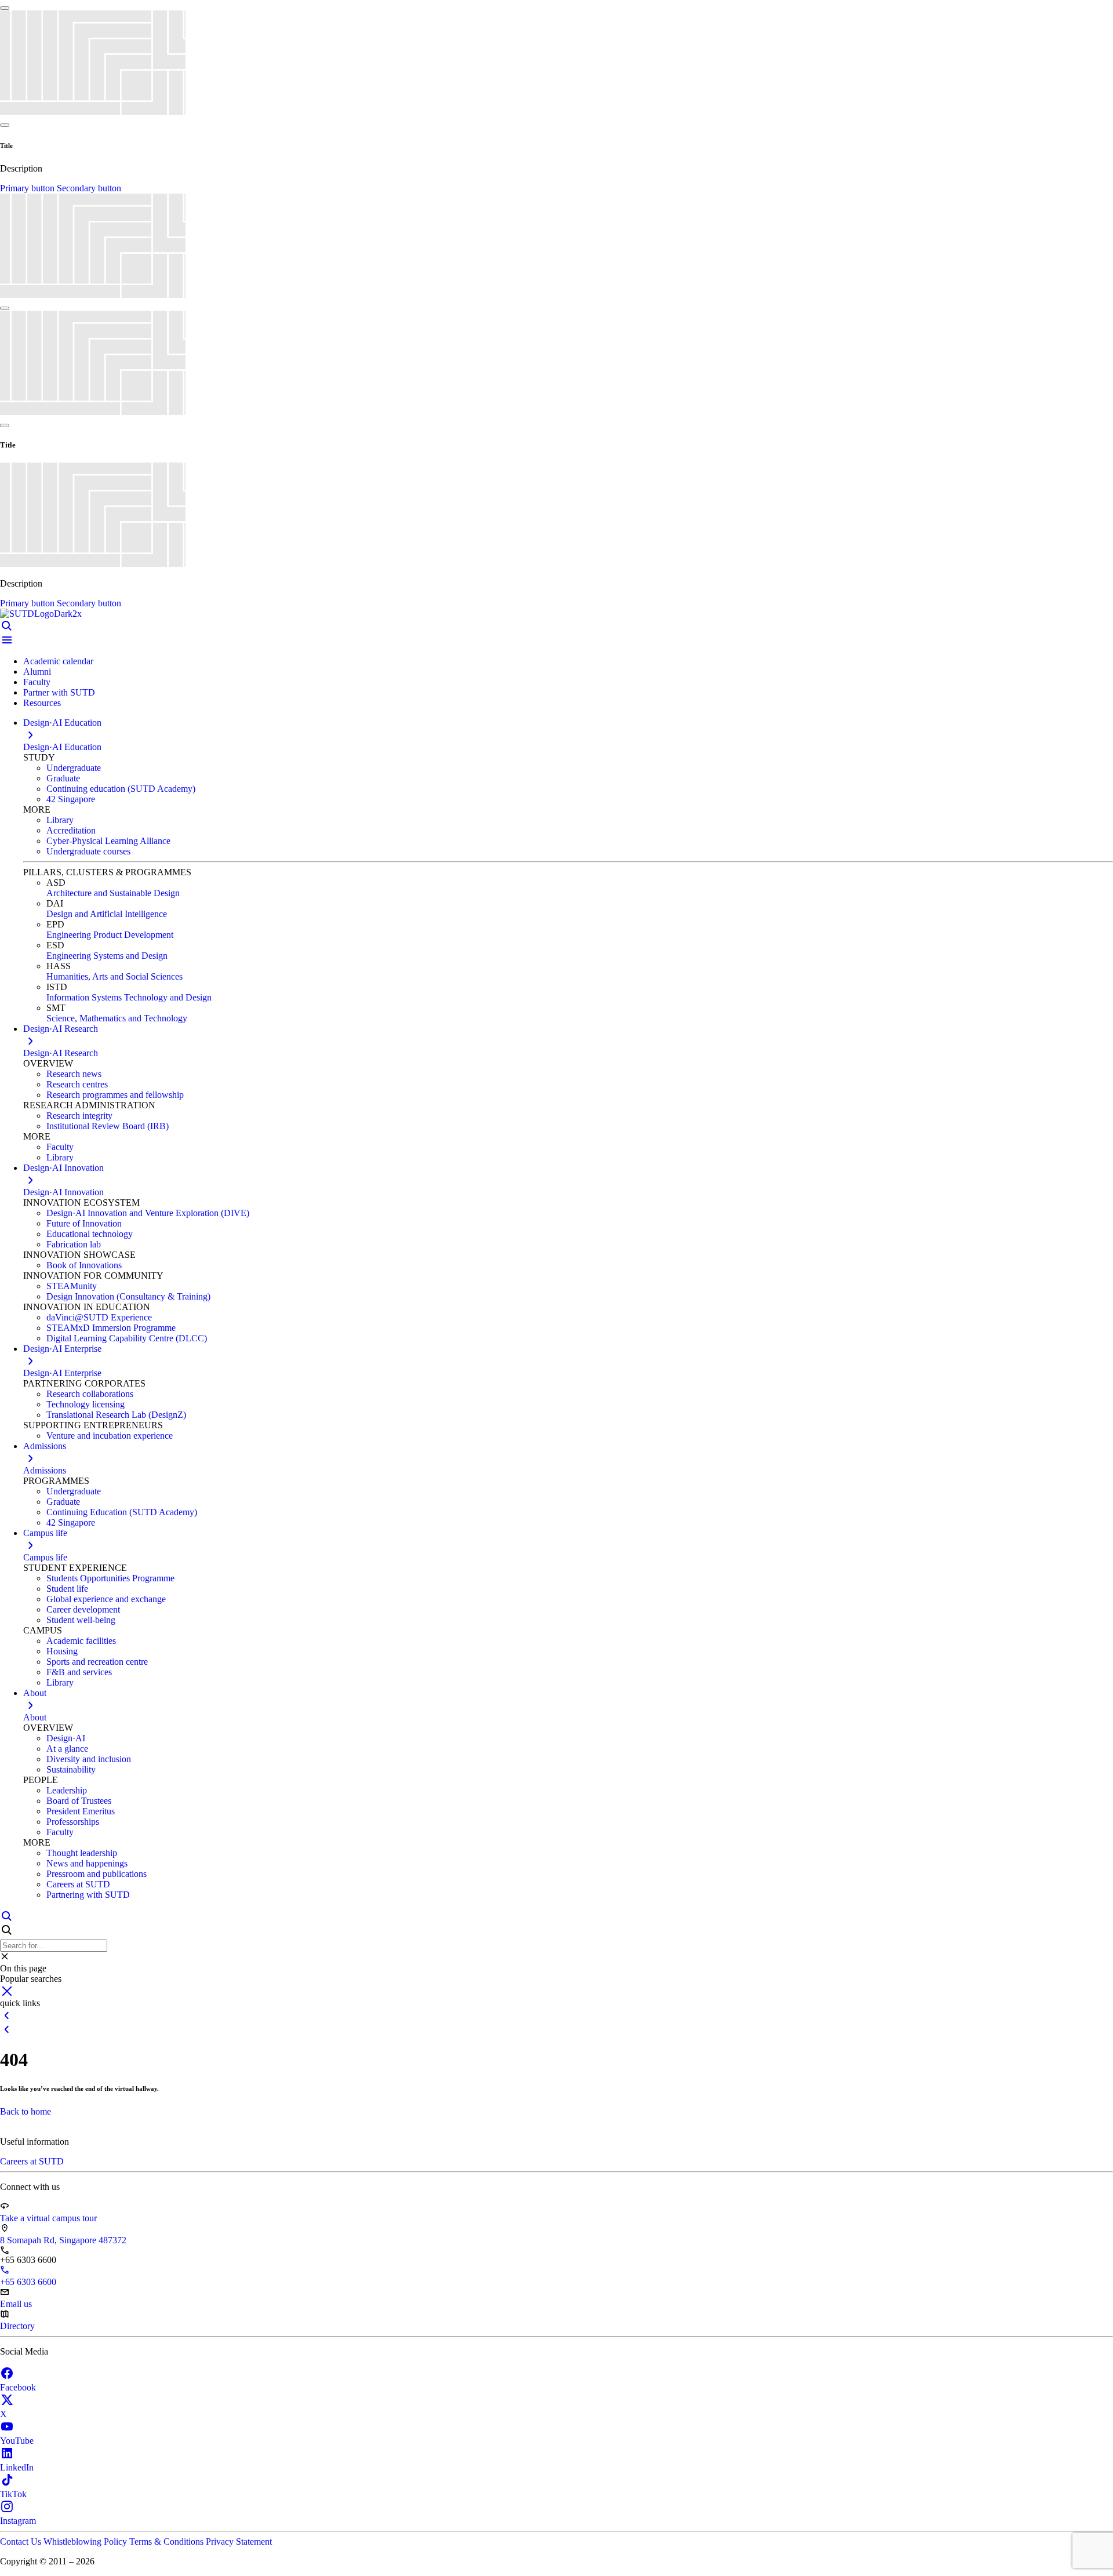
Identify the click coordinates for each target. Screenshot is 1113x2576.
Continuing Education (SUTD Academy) (122, 1512)
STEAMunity (72, 1286)
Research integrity (79, 1116)
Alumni (37, 672)
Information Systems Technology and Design (129, 997)
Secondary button (89, 188)
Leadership (67, 1790)
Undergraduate (74, 768)
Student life (67, 1589)
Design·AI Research (61, 1053)
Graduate (63, 778)
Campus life (45, 1557)
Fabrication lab (74, 1244)
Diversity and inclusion (89, 1759)
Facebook (18, 2387)
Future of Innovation (84, 1223)
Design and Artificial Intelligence (107, 914)
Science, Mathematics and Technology (117, 1018)
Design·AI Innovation (63, 1192)
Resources (42, 703)
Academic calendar (58, 661)
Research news (74, 1074)
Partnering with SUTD (88, 1895)
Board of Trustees (79, 1801)
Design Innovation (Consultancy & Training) (128, 1296)
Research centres (77, 1084)
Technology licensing (86, 1404)
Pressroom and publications (97, 1874)
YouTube (17, 2441)
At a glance (67, 1749)
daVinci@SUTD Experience (99, 1317)
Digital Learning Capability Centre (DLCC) (127, 1338)
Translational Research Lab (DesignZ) (116, 1415)
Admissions (45, 1470)
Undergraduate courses (88, 851)
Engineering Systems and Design (107, 956)
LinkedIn (17, 2467)
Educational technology (90, 1234)
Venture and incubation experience (110, 1436)
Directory (17, 2326)
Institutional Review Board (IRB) (108, 1126)
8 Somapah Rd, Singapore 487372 (63, 2240)
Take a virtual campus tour (48, 2218)
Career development (83, 1609)
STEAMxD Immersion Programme (111, 1328)
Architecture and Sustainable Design (113, 893)
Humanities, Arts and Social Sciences (114, 976)
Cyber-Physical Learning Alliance (108, 841)
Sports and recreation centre (97, 1662)
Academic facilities (81, 1641)
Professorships (73, 1822)
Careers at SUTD (78, 1884)
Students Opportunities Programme (110, 1578)
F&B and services (79, 1672)
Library (60, 820)
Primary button (28, 188)
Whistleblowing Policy (86, 2542)
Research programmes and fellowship (115, 1095)
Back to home (26, 2111)
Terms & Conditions (168, 2542)
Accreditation (71, 830)
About (35, 1717)
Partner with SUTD (59, 692)
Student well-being (81, 1620)
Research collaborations (90, 1394)
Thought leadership (82, 1853)
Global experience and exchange (106, 1599)
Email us (16, 2304)
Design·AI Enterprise (62, 1373)
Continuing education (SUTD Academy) (121, 789)
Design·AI (66, 1738)
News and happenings (87, 1863)
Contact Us (22, 2542)
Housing (62, 1651)
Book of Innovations (84, 1265)
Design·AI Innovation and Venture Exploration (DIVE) (148, 1213)
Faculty (37, 682)
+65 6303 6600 (28, 2282)
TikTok (13, 2494)
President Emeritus (81, 1811)
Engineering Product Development (110, 935)
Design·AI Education (62, 747)
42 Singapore (71, 799)
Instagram (18, 2521)
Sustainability (71, 1769)
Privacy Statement (239, 2542)
